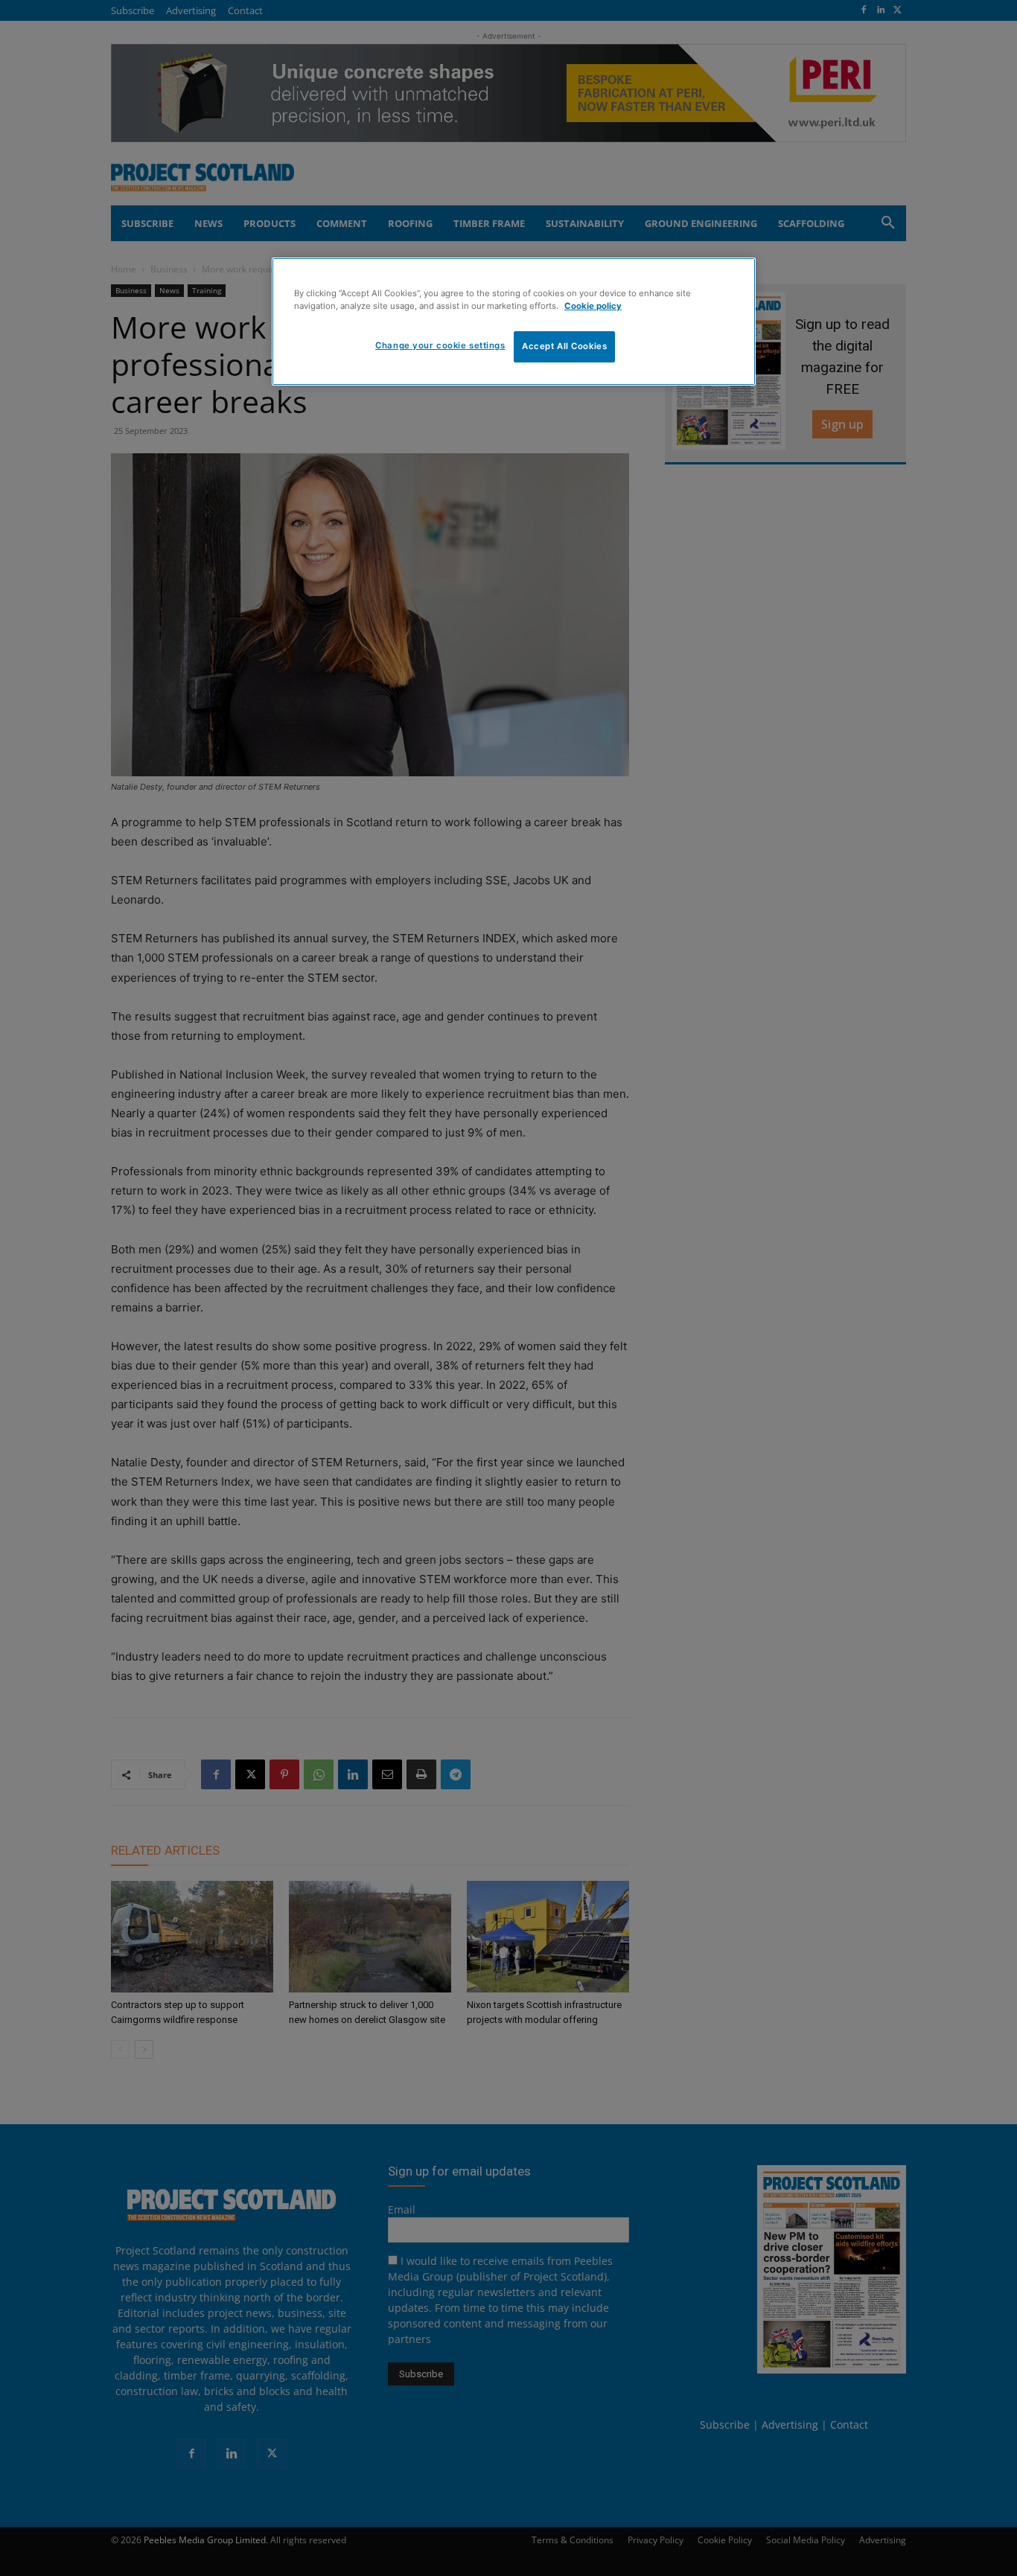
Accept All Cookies (564, 346)
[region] (514, 322)
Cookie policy (593, 306)
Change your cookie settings (440, 345)
